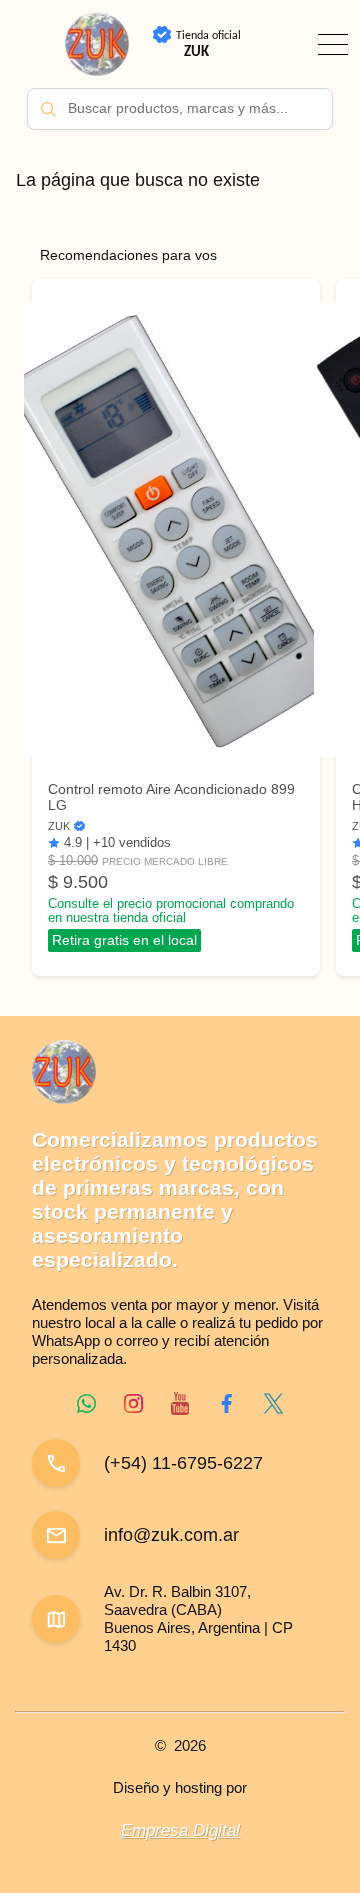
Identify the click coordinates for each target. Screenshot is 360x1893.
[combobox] (180, 109)
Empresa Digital (180, 1830)
